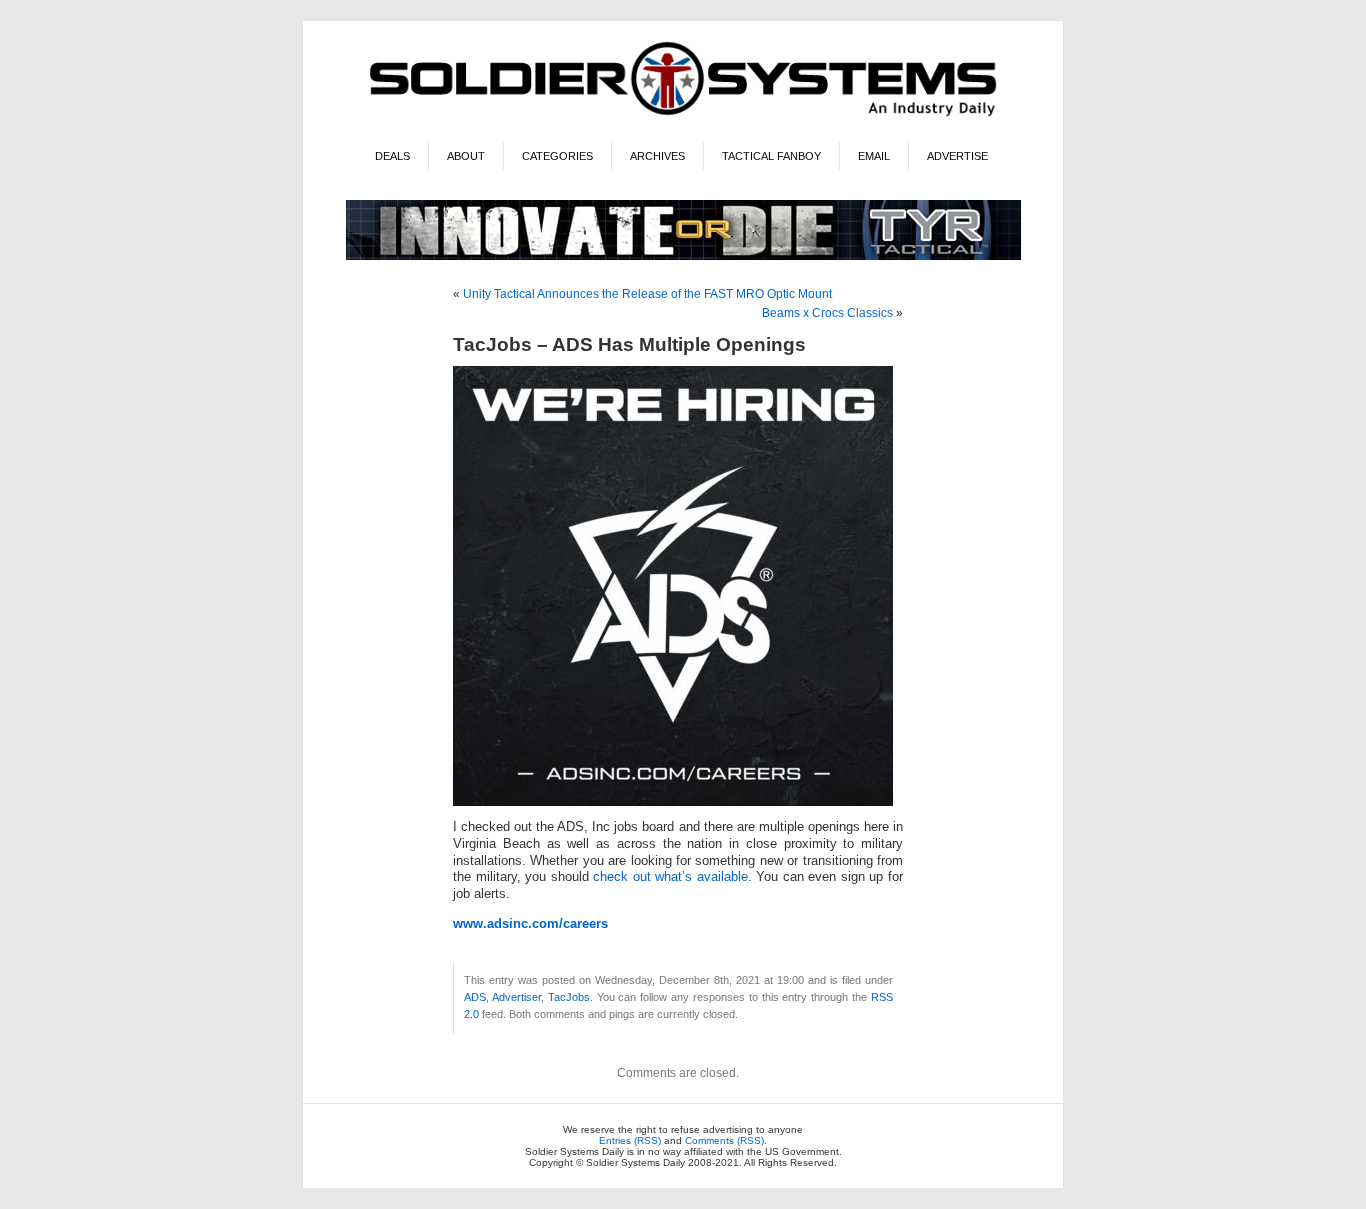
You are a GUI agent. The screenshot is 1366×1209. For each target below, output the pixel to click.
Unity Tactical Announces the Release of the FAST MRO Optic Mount (647, 294)
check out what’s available (670, 877)
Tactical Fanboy (771, 156)
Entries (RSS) (630, 1140)
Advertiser (516, 997)
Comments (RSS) (724, 1140)
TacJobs (569, 997)
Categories (557, 156)
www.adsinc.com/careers (530, 924)
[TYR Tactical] (683, 256)
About (466, 156)
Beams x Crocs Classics (827, 313)
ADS (475, 997)
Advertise (957, 156)
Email (874, 156)
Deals (392, 156)
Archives (657, 156)
